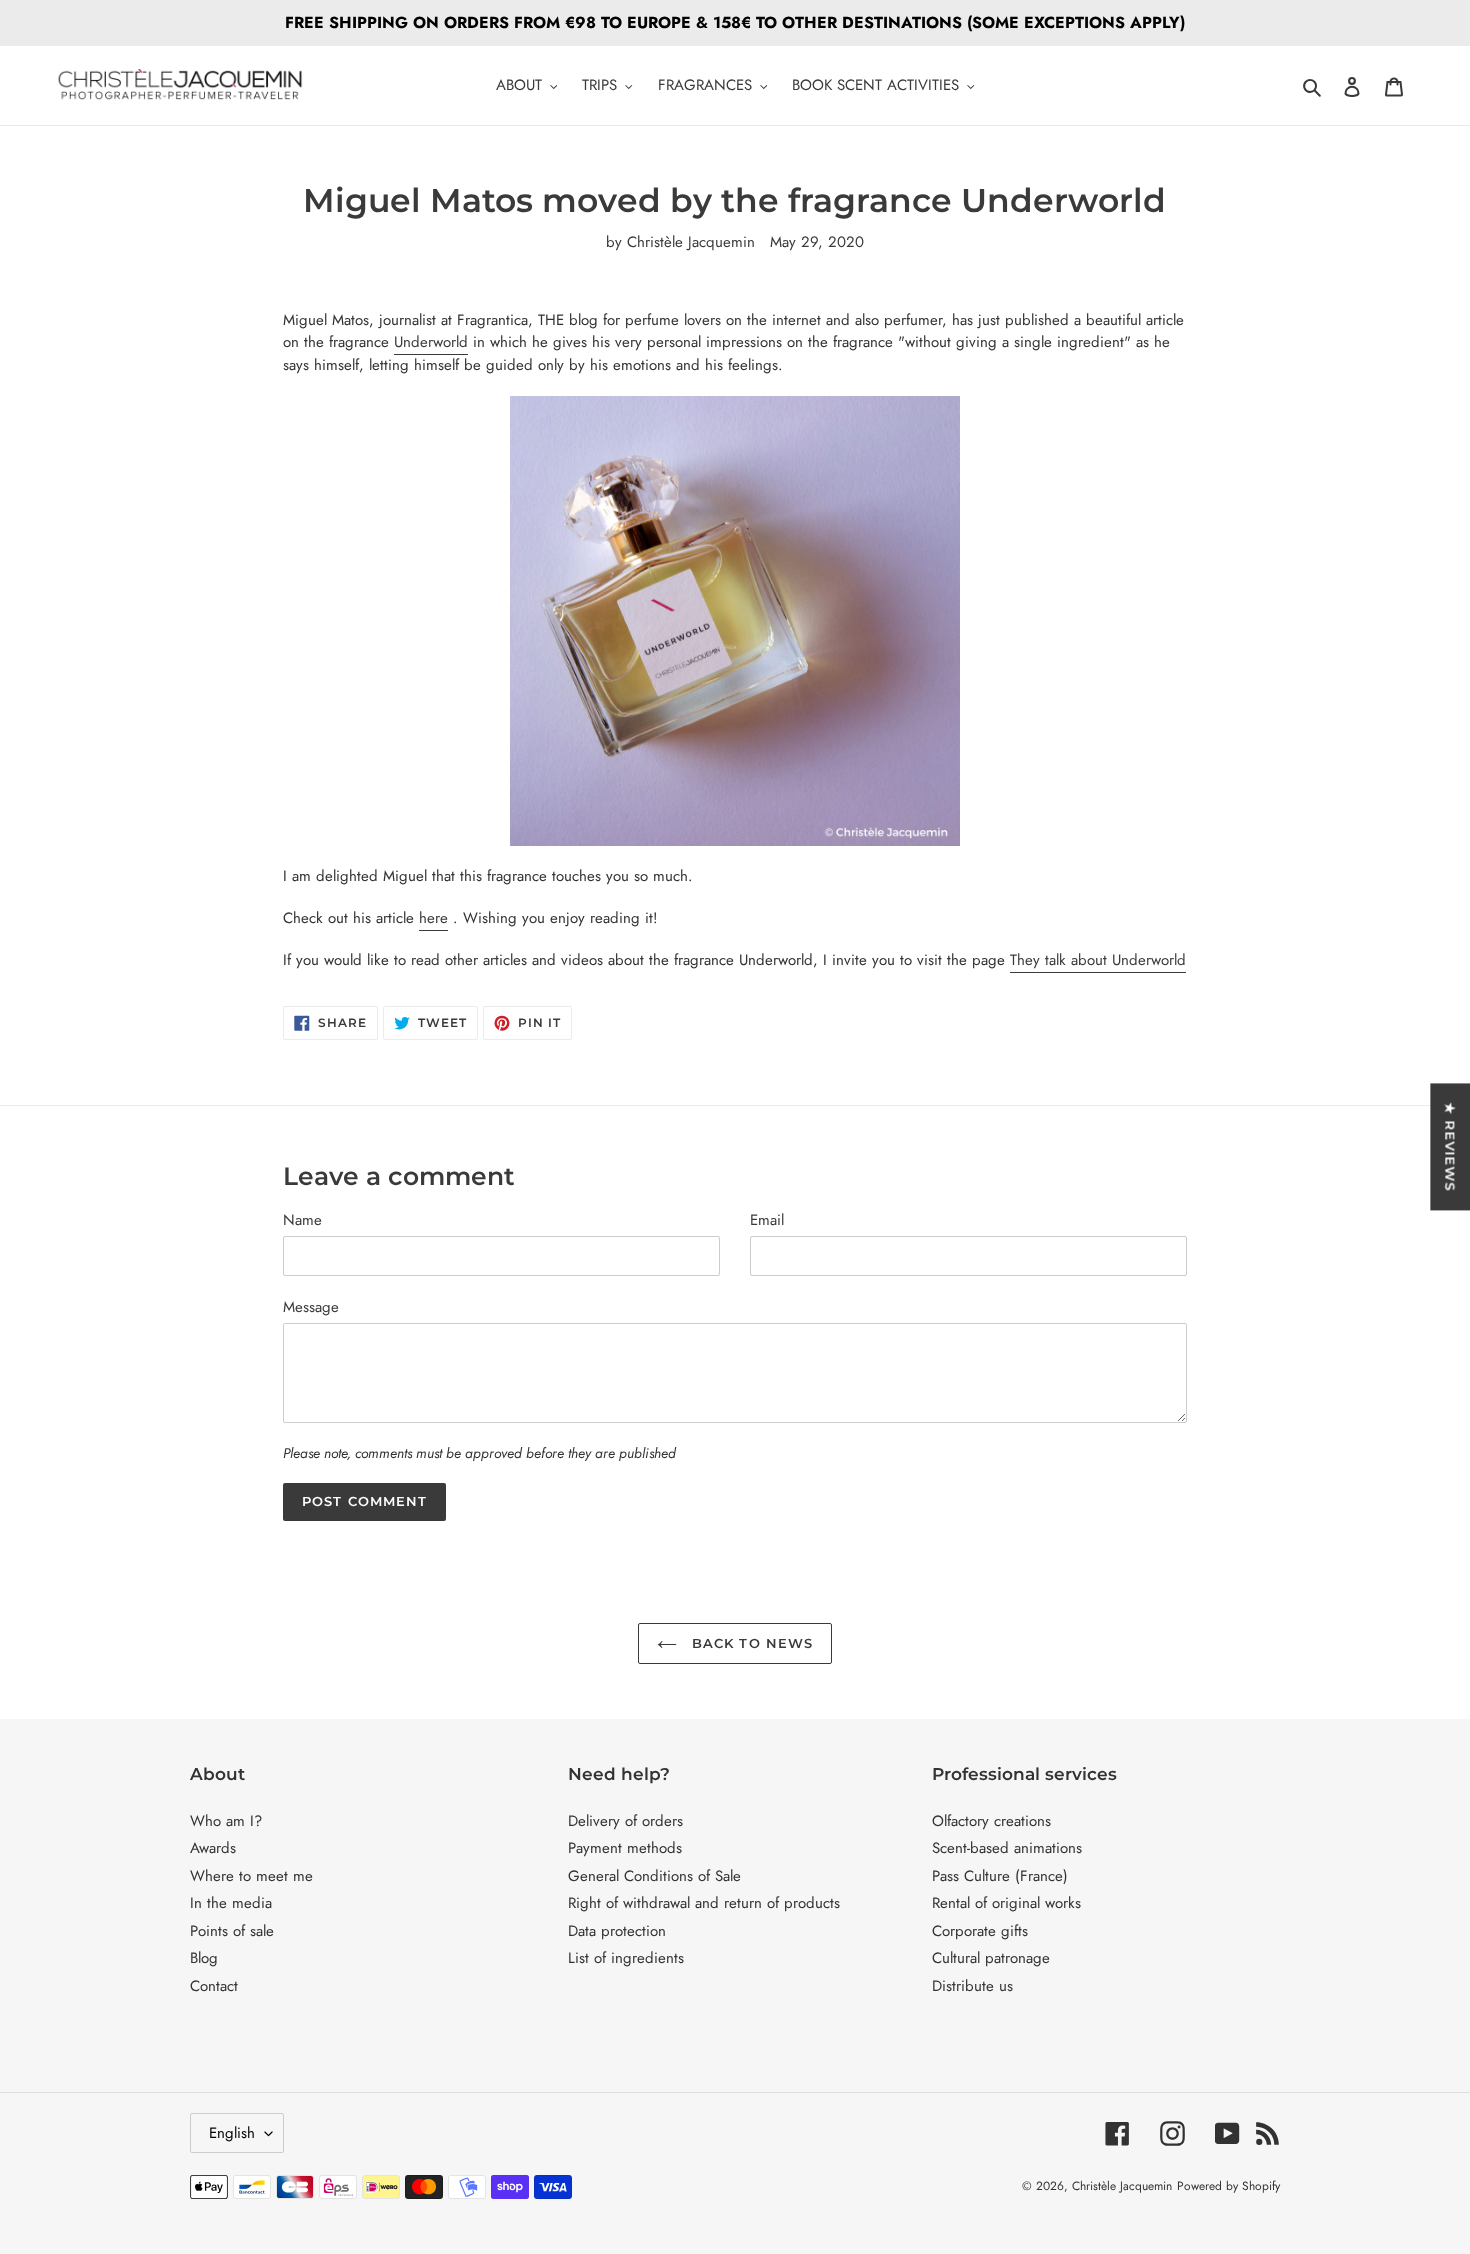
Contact (214, 1986)
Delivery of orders (625, 1821)
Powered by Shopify (1228, 2186)
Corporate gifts (980, 1931)
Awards (213, 1848)
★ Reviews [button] (1450, 1146)
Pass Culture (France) (1000, 1876)
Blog (204, 1958)
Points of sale (232, 1931)
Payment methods (625, 1848)
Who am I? (226, 1821)
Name (302, 1220)
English (232, 2133)
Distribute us (972, 1986)
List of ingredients (626, 1958)
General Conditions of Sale (654, 1876)
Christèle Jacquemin (1122, 2186)
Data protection (617, 1931)
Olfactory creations (991, 1821)
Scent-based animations (1007, 1848)
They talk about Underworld (1098, 960)
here (433, 918)
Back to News (750, 1643)
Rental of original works (1006, 1903)
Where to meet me (251, 1876)
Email (767, 1220)
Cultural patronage (991, 1958)
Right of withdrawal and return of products (704, 1903)
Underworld (431, 342)
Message (311, 1307)
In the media (231, 1903)
